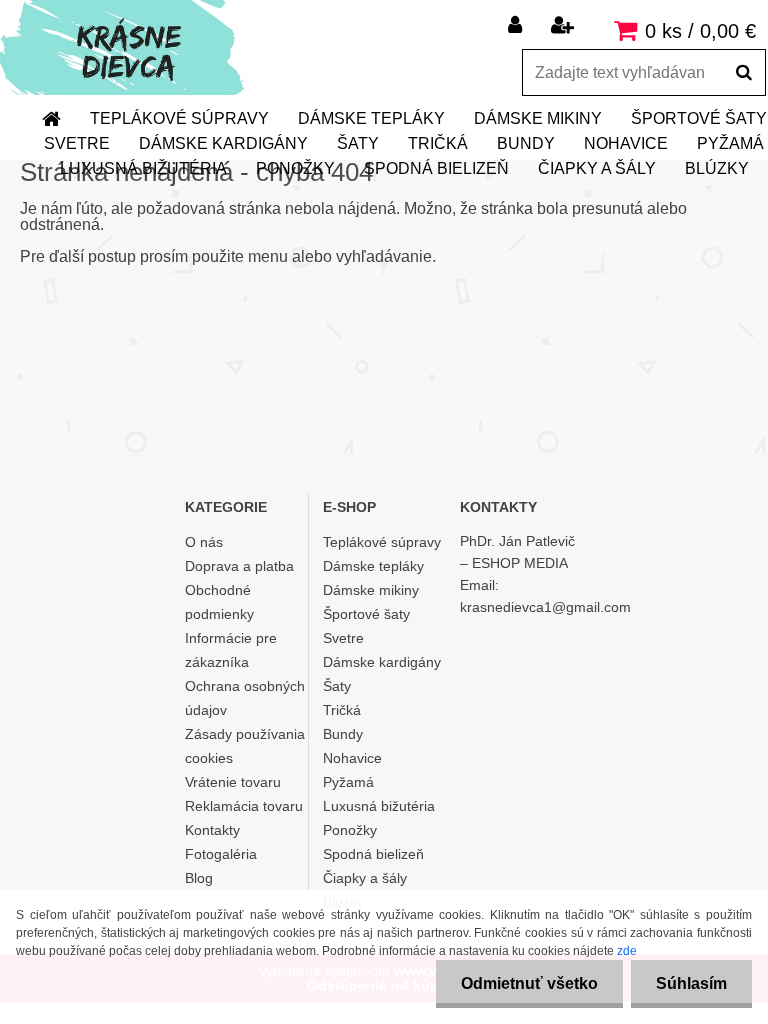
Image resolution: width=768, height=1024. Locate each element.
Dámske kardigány (223, 143)
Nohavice (626, 143)
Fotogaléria (221, 854)
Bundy (526, 143)
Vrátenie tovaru (233, 782)
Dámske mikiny (538, 118)
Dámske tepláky (371, 118)
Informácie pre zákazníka (231, 650)
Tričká (438, 143)
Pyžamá (348, 782)
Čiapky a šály (597, 168)
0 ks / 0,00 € (700, 31)
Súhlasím (691, 983)
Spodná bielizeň (436, 168)
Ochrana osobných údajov (245, 698)
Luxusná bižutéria (143, 168)
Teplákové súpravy (179, 118)
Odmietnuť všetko (529, 983)
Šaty (358, 143)
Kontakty (212, 830)
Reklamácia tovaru (244, 806)
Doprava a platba (239, 566)
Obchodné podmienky (219, 602)
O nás (204, 542)
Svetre (77, 143)
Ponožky (295, 168)
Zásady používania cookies (245, 746)
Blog (199, 878)
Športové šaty (366, 614)
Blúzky (717, 168)
